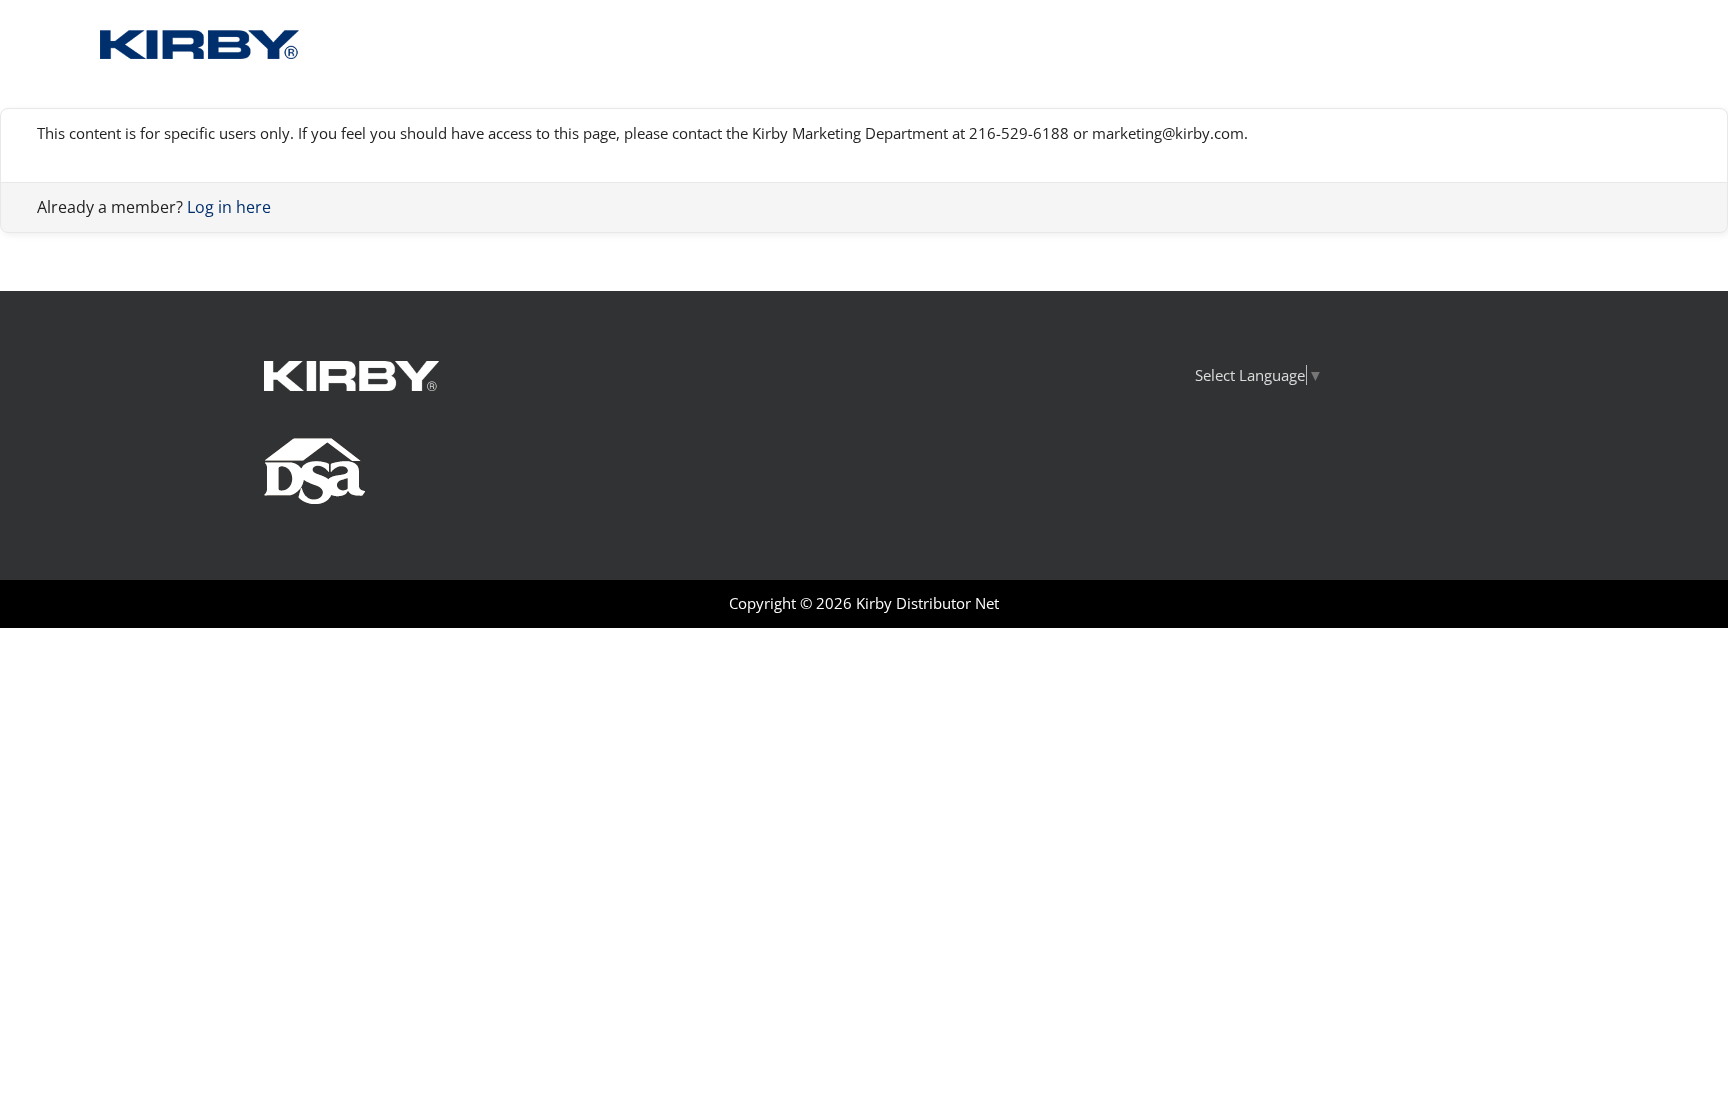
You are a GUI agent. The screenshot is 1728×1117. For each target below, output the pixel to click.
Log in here (229, 207)
